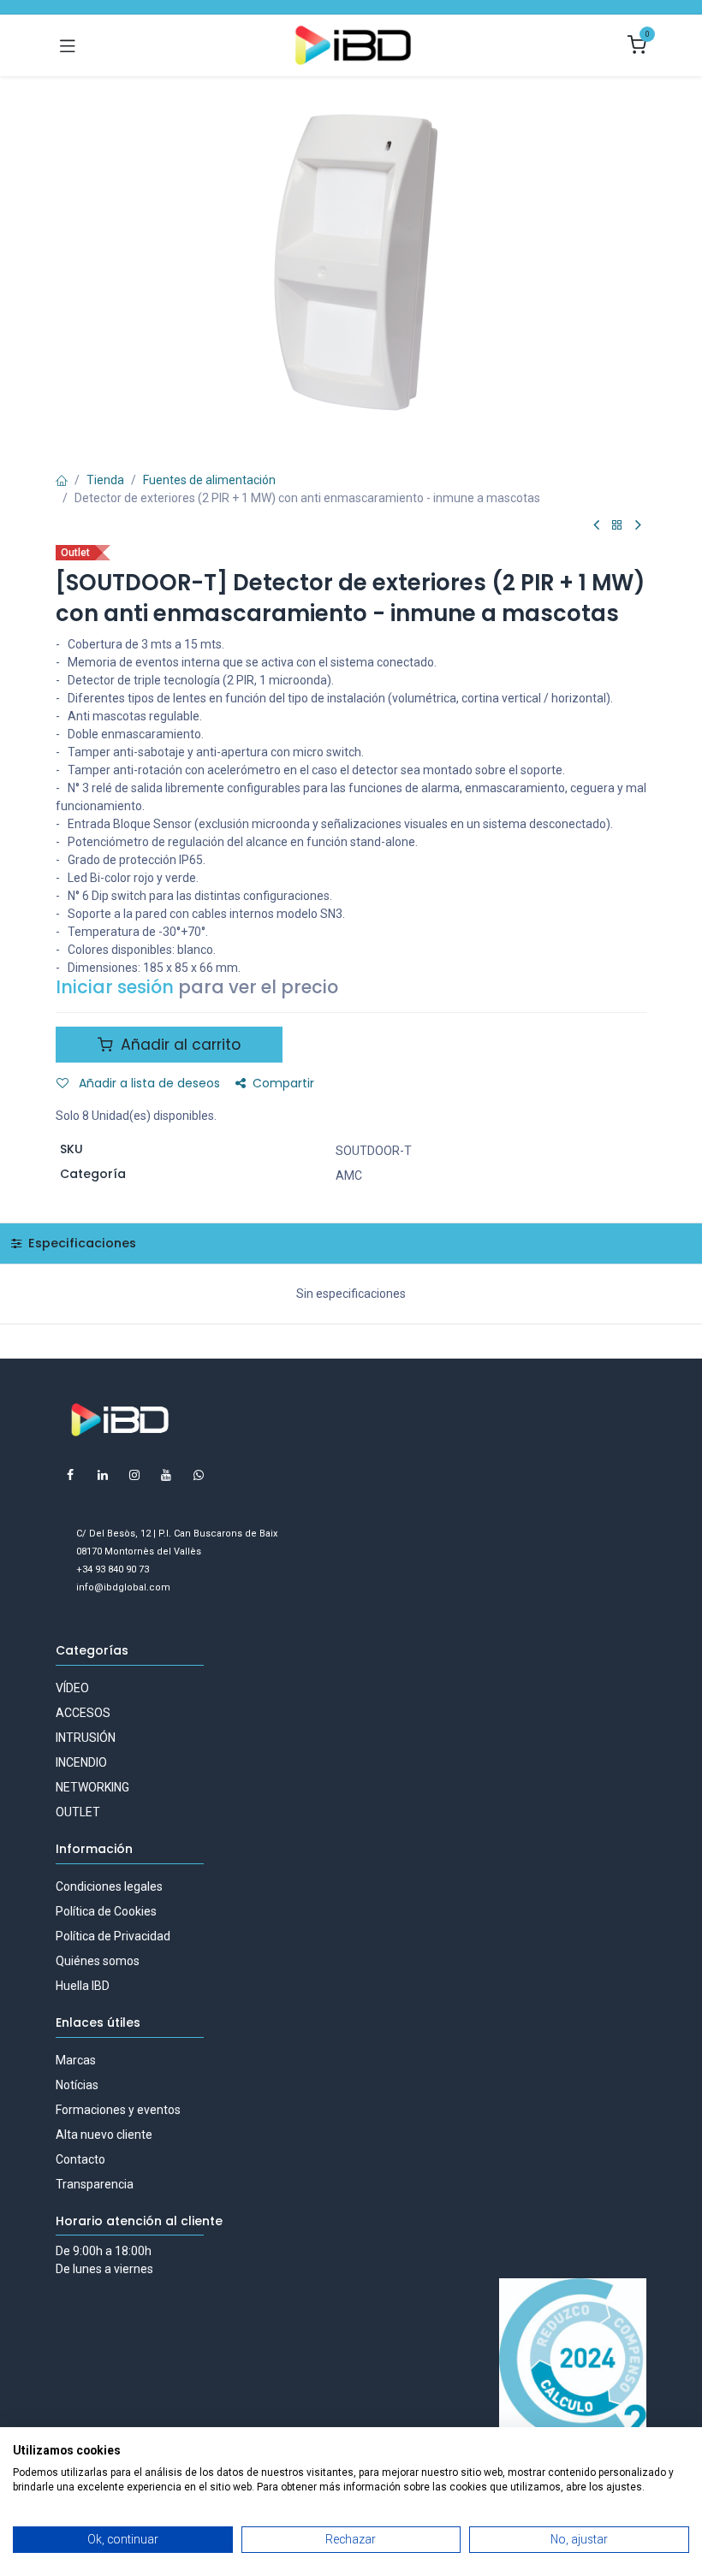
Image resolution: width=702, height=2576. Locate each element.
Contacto (80, 2159)
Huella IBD (83, 1986)
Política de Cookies (106, 1911)
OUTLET (78, 1812)
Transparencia (95, 2184)
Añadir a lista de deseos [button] (148, 1083)
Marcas (76, 2060)
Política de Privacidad (113, 1936)
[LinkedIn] (103, 1475)
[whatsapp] (199, 1475)
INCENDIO (81, 1762)
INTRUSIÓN (86, 1738)
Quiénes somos (98, 1961)
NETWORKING (92, 1787)
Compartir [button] (283, 1083)
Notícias (77, 2085)
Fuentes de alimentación (209, 480)
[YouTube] (166, 1475)
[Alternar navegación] (68, 45)
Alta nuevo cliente (104, 2135)
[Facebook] (70, 1475)
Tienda (105, 480)
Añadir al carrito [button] (178, 1045)
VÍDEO (72, 1688)
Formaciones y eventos (118, 2110)
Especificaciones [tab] (80, 1243)
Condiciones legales (109, 1886)
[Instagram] (134, 1475)
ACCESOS (83, 1713)
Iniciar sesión (115, 987)
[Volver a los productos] (617, 526)
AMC (349, 1175)
